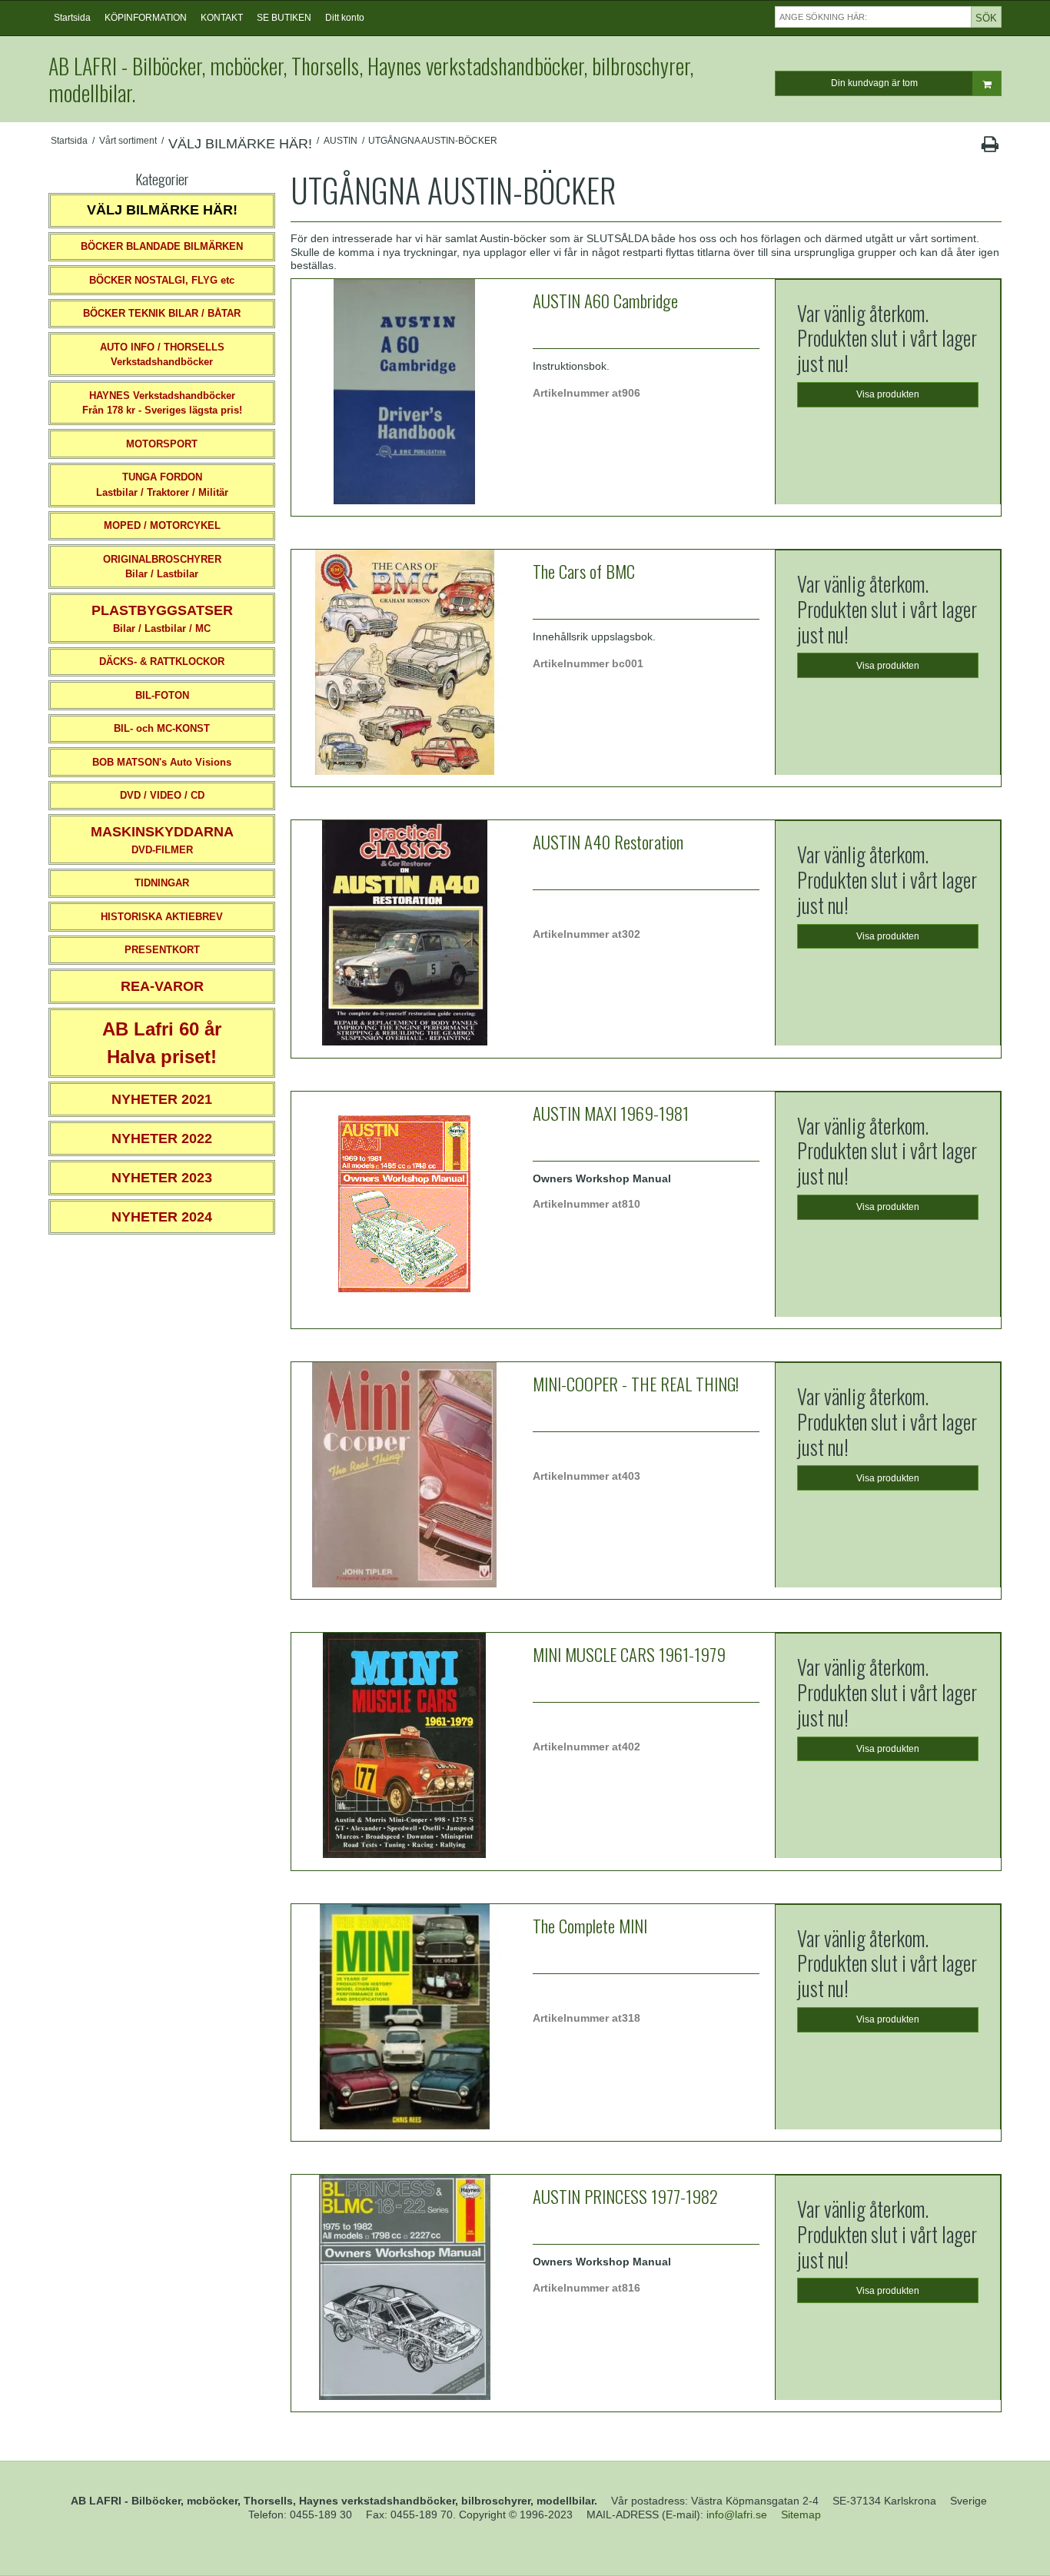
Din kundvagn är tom (874, 83)
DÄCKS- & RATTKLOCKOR (162, 661)
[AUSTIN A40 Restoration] (404, 933)
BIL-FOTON (162, 695)
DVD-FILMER (162, 840)
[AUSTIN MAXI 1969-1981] (404, 1205)
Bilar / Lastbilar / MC (162, 618)
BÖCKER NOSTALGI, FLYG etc (162, 280)
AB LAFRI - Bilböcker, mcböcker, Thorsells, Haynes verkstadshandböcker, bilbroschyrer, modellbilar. (371, 79)
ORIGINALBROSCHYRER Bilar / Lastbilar (162, 567)
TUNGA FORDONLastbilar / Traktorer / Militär (162, 485)
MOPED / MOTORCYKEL (162, 525)
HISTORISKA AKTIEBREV (162, 917)
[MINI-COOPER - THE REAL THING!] (404, 1475)
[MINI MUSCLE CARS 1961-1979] (404, 1746)
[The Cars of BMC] (404, 663)
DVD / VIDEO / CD (162, 795)
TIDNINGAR (162, 883)
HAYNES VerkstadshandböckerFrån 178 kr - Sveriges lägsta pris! (162, 403)
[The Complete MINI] (404, 2017)
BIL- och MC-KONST (162, 728)
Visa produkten (888, 394)
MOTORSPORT (162, 444)
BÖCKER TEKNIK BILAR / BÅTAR (162, 313)
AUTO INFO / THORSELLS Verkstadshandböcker (162, 355)
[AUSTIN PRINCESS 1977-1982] (404, 2288)
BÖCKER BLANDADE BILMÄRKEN (162, 246)
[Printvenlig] (990, 148)
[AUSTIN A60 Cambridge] (404, 392)
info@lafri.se (737, 2515)
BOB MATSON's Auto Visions (162, 762)
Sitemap (801, 2515)
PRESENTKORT (162, 950)
